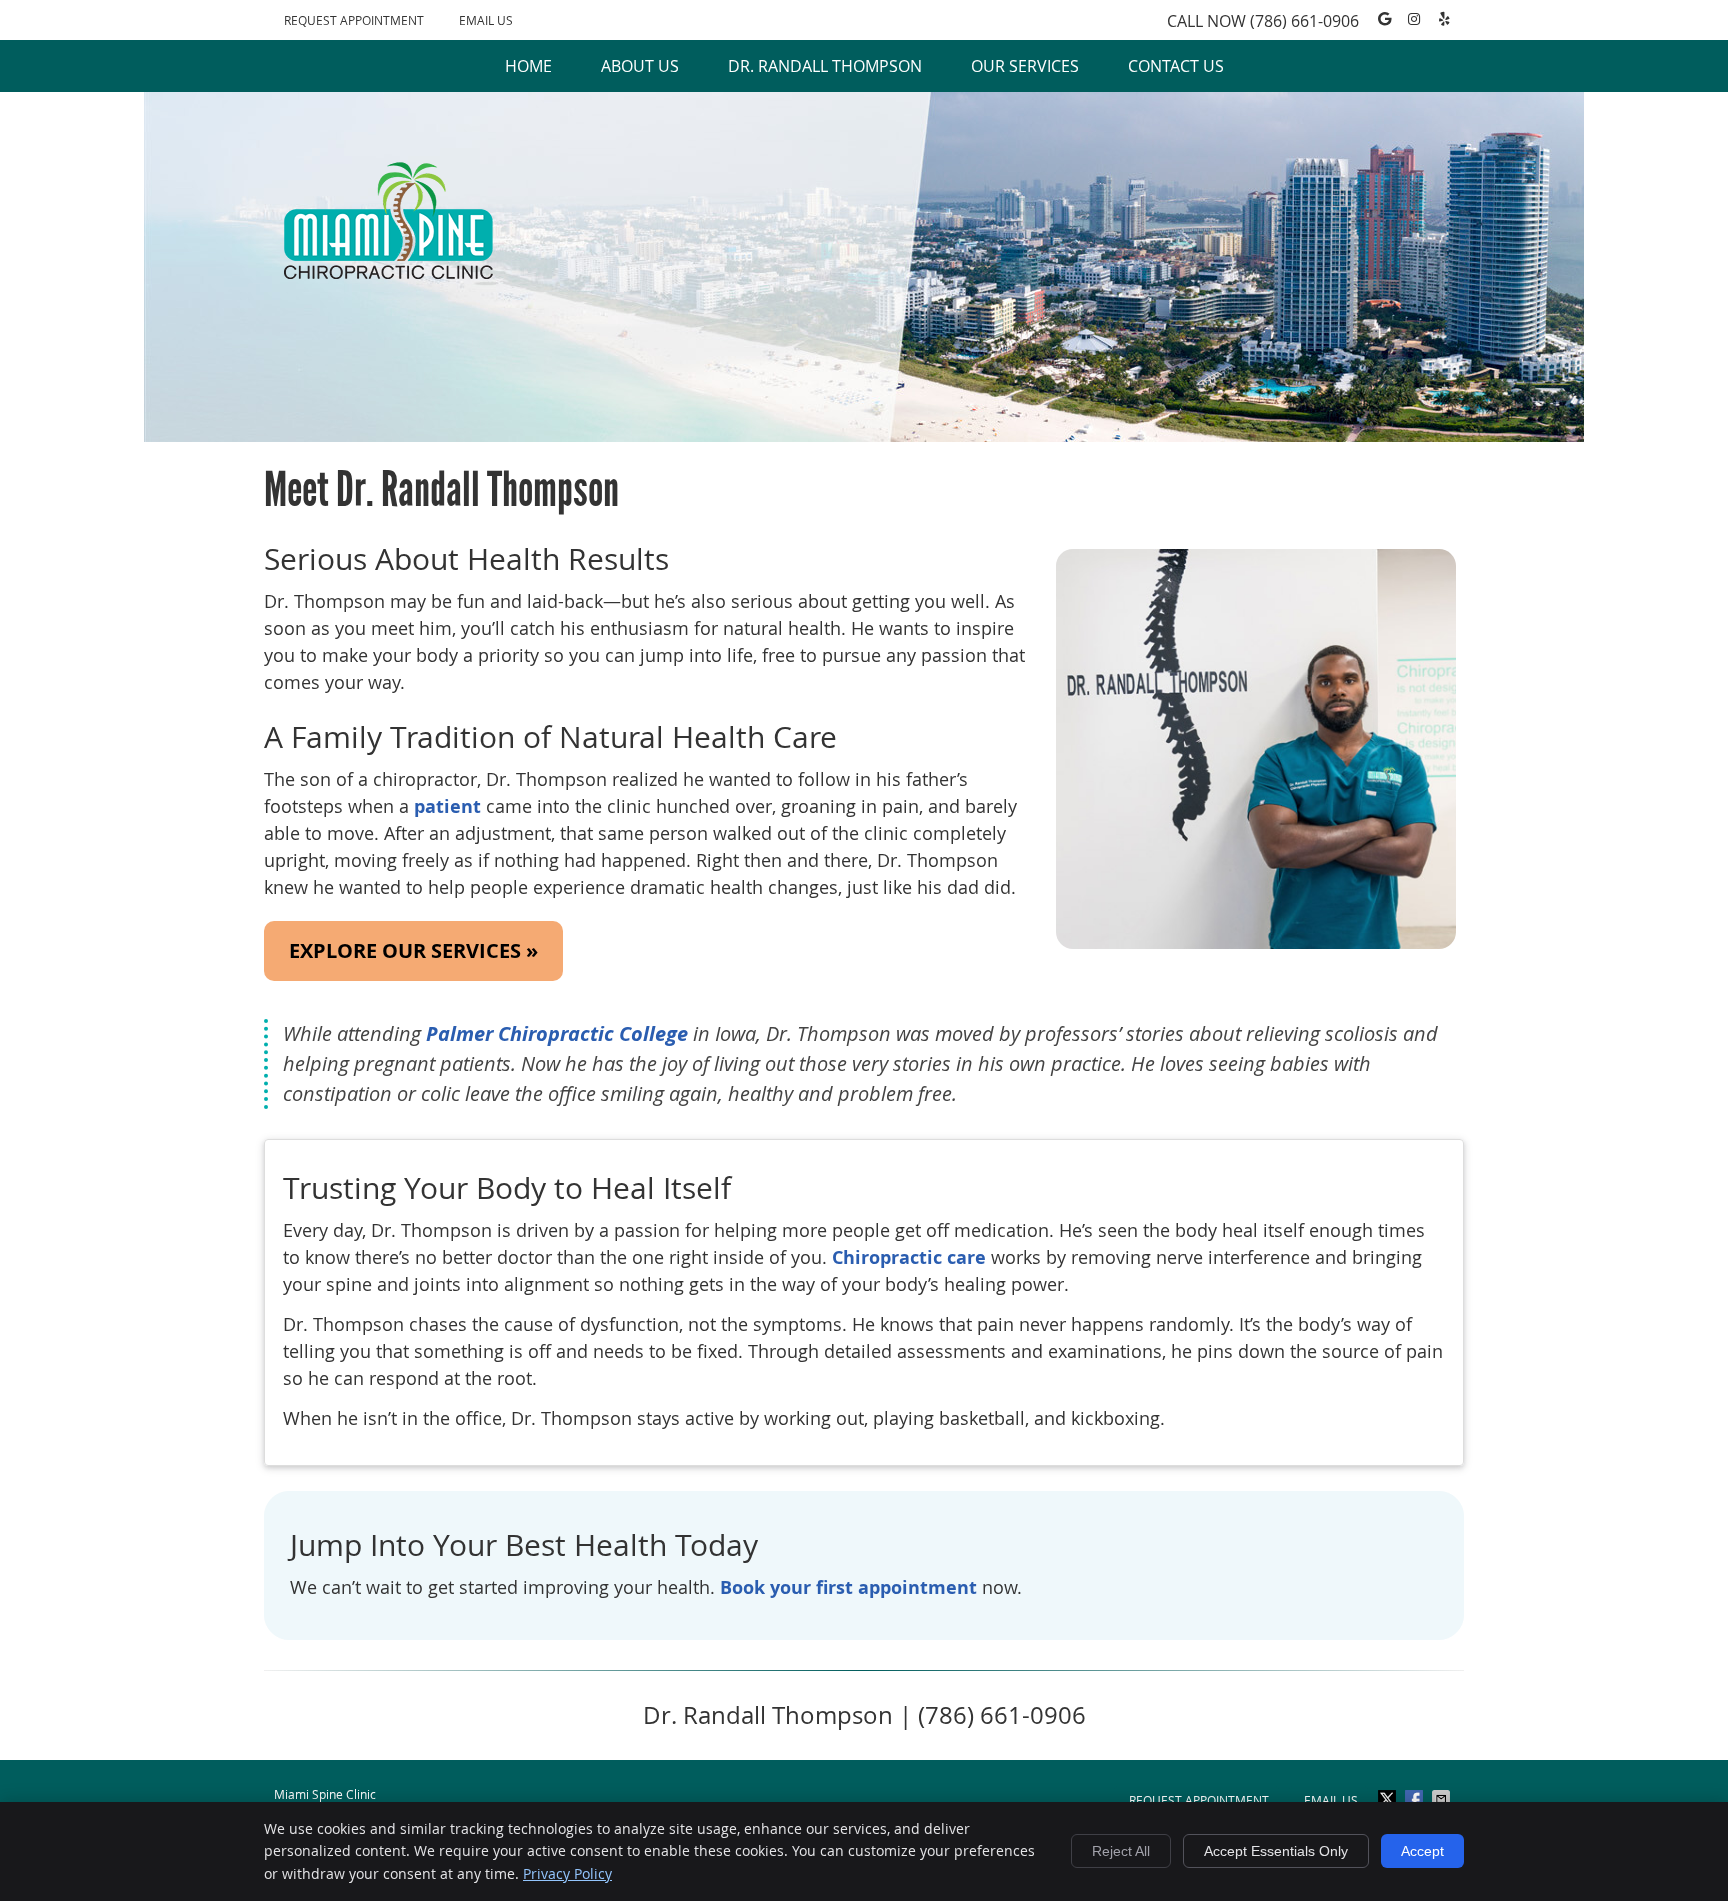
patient (447, 806)
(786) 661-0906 (1304, 21)
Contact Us (1176, 66)
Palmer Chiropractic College (557, 1033)
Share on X (1389, 1799)
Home (528, 66)
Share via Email (1443, 1799)
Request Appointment (354, 20)
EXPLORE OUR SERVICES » (413, 950)
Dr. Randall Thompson (825, 66)
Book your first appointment (848, 1587)
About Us (640, 66)
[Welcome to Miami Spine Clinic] (388, 272)
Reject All (1121, 1851)
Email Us (486, 20)
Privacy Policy (567, 1873)
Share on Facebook (1416, 1799)
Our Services (1025, 66)
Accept (1422, 1851)
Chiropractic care (909, 1257)
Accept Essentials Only (1276, 1851)
